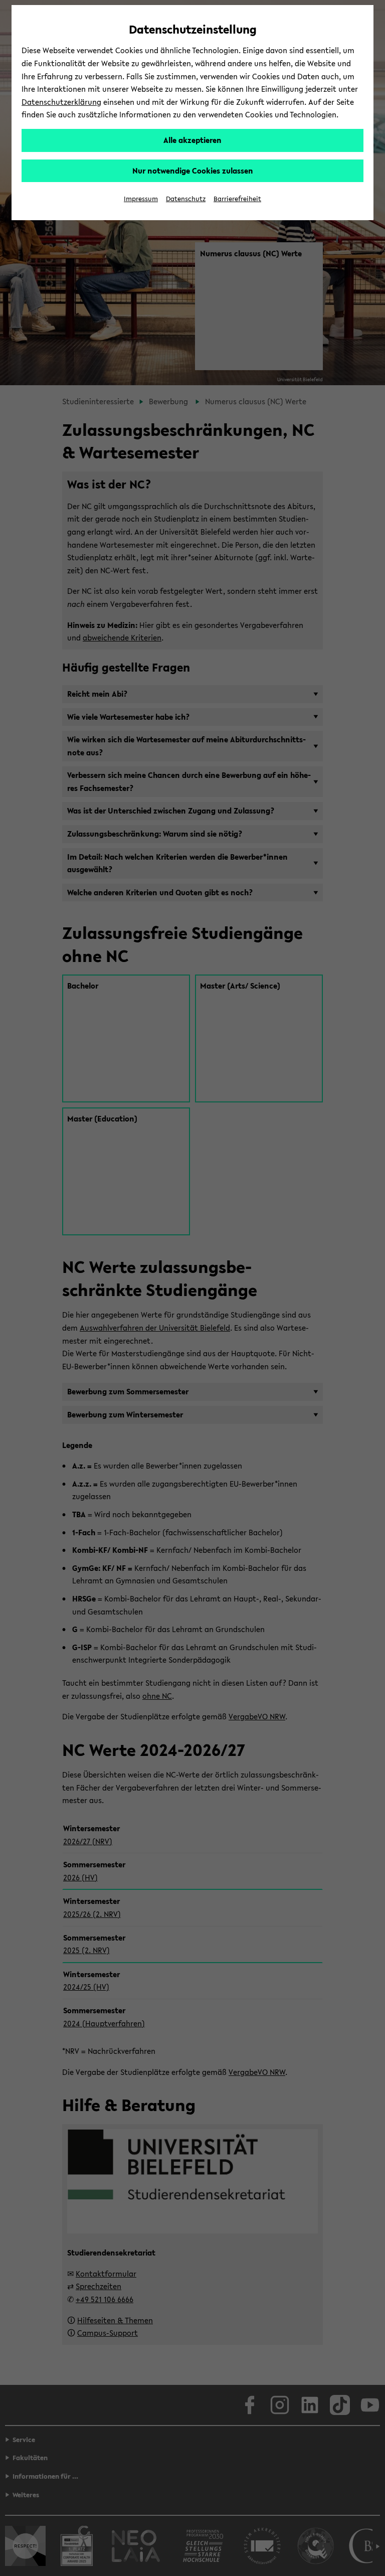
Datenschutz (186, 199)
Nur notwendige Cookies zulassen (193, 171)
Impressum (141, 199)
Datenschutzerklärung (61, 102)
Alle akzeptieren (192, 140)
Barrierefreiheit (237, 199)
